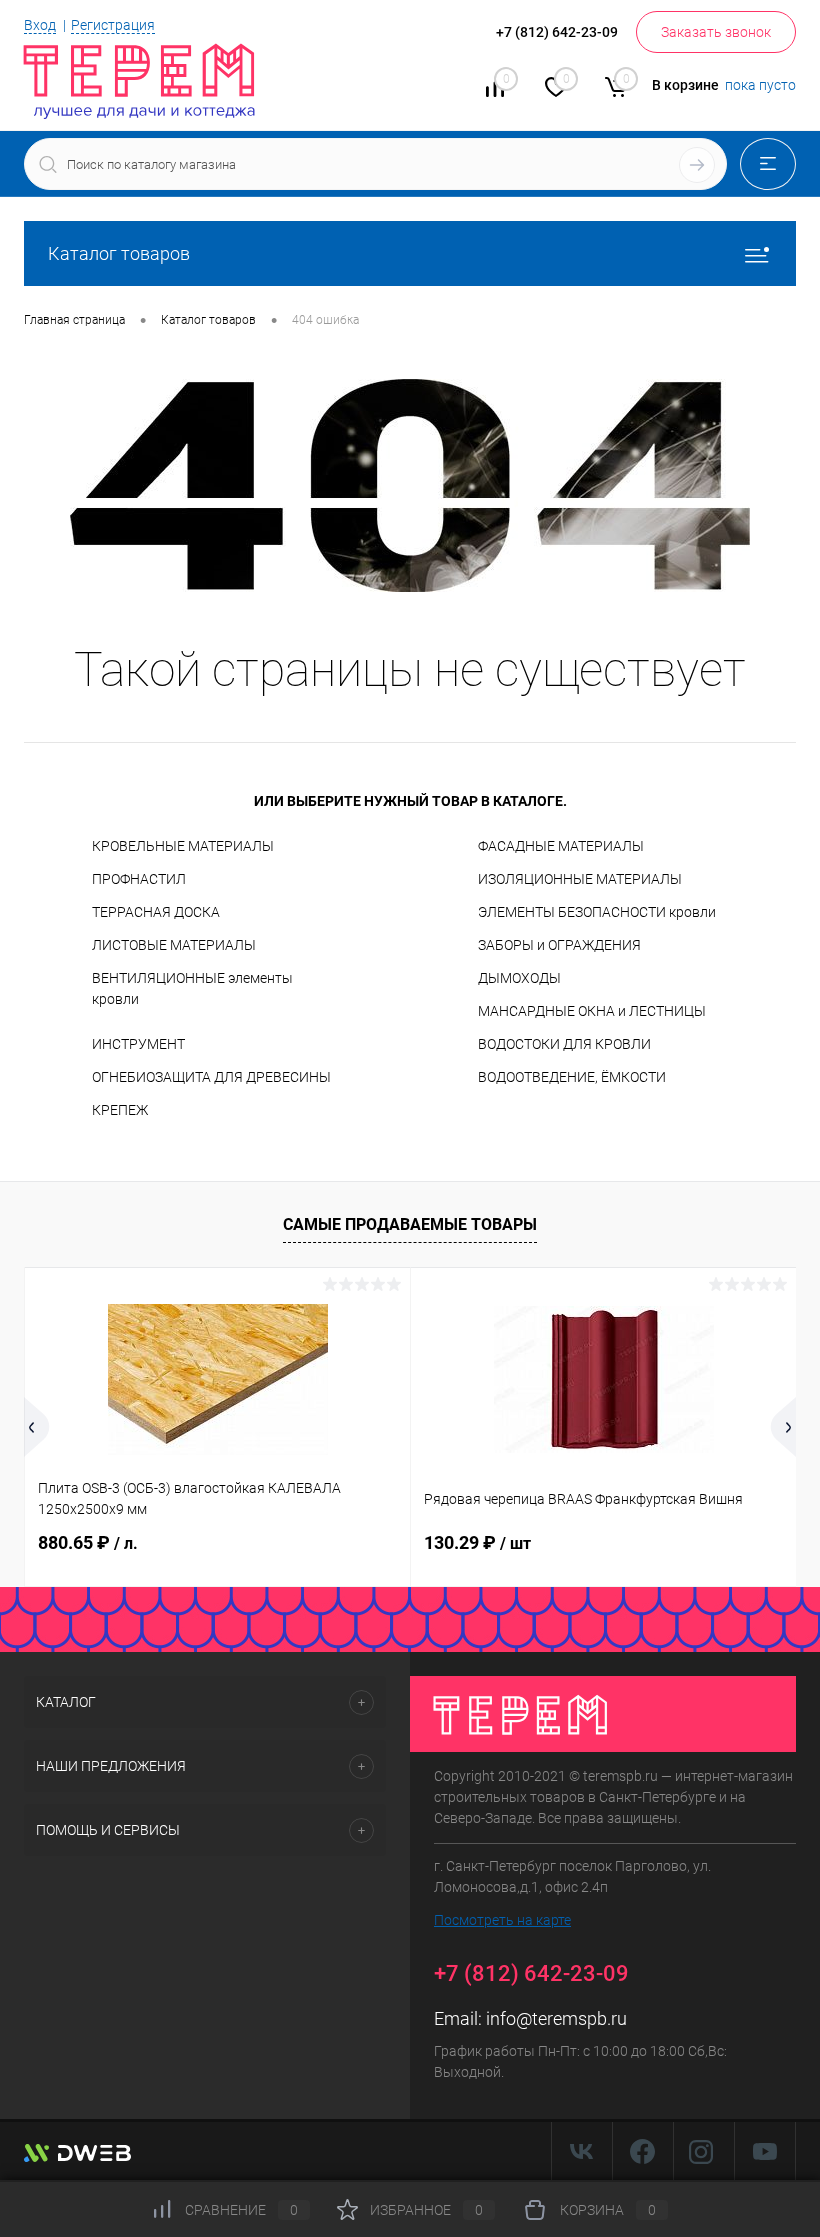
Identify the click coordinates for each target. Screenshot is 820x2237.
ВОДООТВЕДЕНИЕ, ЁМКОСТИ (572, 1077)
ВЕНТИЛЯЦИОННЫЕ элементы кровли (192, 988)
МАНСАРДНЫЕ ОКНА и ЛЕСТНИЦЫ (592, 1011)
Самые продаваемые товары (410, 1224)
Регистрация (113, 25)
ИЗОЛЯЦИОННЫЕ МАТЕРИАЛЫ (580, 879)
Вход (40, 25)
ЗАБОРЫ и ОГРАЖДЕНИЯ (559, 945)
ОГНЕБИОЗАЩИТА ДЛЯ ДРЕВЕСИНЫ (211, 1077)
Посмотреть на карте (502, 1920)
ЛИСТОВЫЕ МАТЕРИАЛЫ (174, 945)
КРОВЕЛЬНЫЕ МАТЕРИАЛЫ (183, 846)
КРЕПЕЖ (120, 1110)
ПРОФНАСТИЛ (139, 879)
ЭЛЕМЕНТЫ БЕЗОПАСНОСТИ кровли (597, 912)
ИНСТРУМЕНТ (138, 1044)
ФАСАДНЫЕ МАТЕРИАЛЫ (561, 846)
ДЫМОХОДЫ (519, 978)
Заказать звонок (716, 32)
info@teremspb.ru (556, 2018)
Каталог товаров (119, 253)
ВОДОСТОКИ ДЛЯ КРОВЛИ (564, 1044)
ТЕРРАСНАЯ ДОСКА (156, 912)
